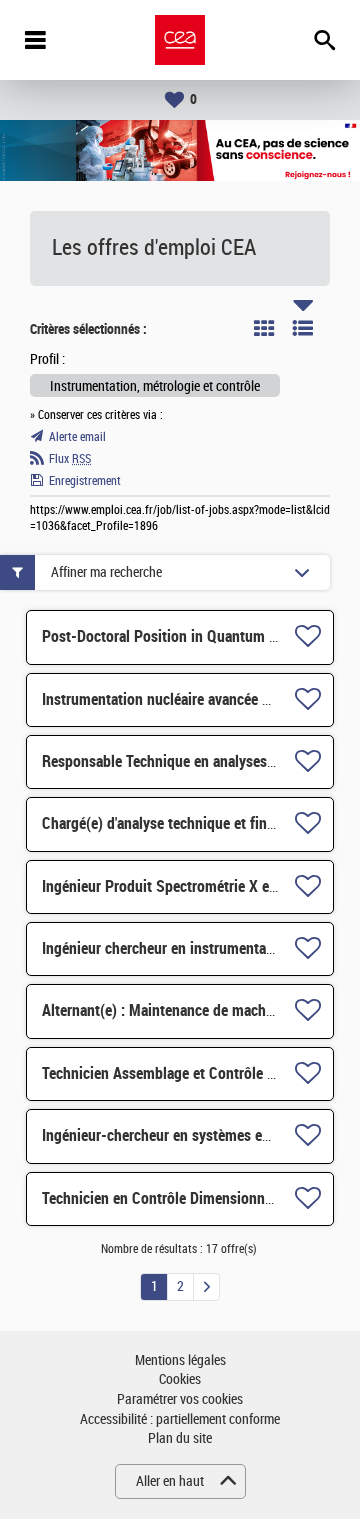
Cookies (180, 1379)
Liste (303, 328)
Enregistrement (85, 481)
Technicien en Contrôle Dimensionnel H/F (172, 1198)
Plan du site (180, 1438)
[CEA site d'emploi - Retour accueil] (180, 40)
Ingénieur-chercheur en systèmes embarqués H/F (196, 1135)
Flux (70, 459)
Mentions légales (180, 1360)
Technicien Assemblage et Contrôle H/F (166, 1073)
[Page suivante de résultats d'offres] (206, 1287)
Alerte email (77, 437)
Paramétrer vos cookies (180, 1399)
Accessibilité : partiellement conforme (180, 1419)
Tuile (264, 328)
